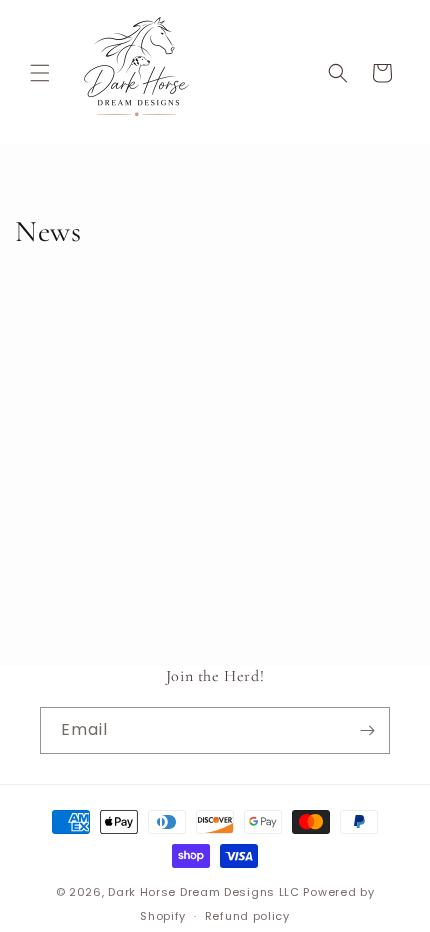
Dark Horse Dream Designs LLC (204, 892)
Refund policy (247, 916)
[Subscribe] (367, 730)
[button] (40, 73)
